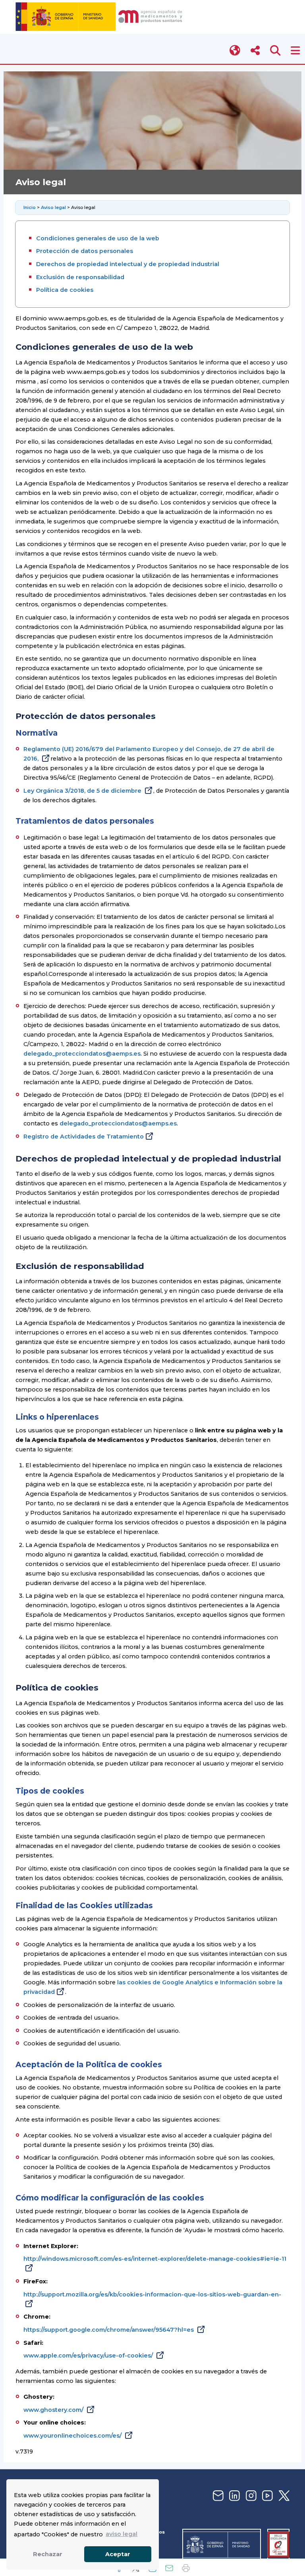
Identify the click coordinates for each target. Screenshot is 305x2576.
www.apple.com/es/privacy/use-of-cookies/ (89, 2356)
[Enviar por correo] (169, 2568)
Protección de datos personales (85, 251)
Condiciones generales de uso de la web (98, 238)
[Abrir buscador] (275, 51)
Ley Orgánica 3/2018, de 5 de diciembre (83, 791)
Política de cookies (65, 290)
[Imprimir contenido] (186, 2568)
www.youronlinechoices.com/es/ (73, 2436)
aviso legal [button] (122, 2534)
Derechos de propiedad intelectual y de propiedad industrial (128, 264)
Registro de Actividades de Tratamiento (84, 1137)
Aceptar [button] (118, 2554)
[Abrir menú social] (255, 51)
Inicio (30, 207)
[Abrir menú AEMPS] (295, 51)
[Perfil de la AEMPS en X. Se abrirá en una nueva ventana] (283, 2496)
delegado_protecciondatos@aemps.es (82, 1054)
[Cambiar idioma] (235, 51)
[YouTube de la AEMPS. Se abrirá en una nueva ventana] (266, 2496)
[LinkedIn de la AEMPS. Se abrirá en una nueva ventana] (234, 2496)
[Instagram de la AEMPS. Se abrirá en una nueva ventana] (250, 2496)
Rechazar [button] (48, 2554)
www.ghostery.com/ (54, 2410)
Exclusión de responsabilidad (80, 277)
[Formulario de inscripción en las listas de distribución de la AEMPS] (217, 2496)
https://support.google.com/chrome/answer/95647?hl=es (109, 2330)
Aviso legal (53, 207)
